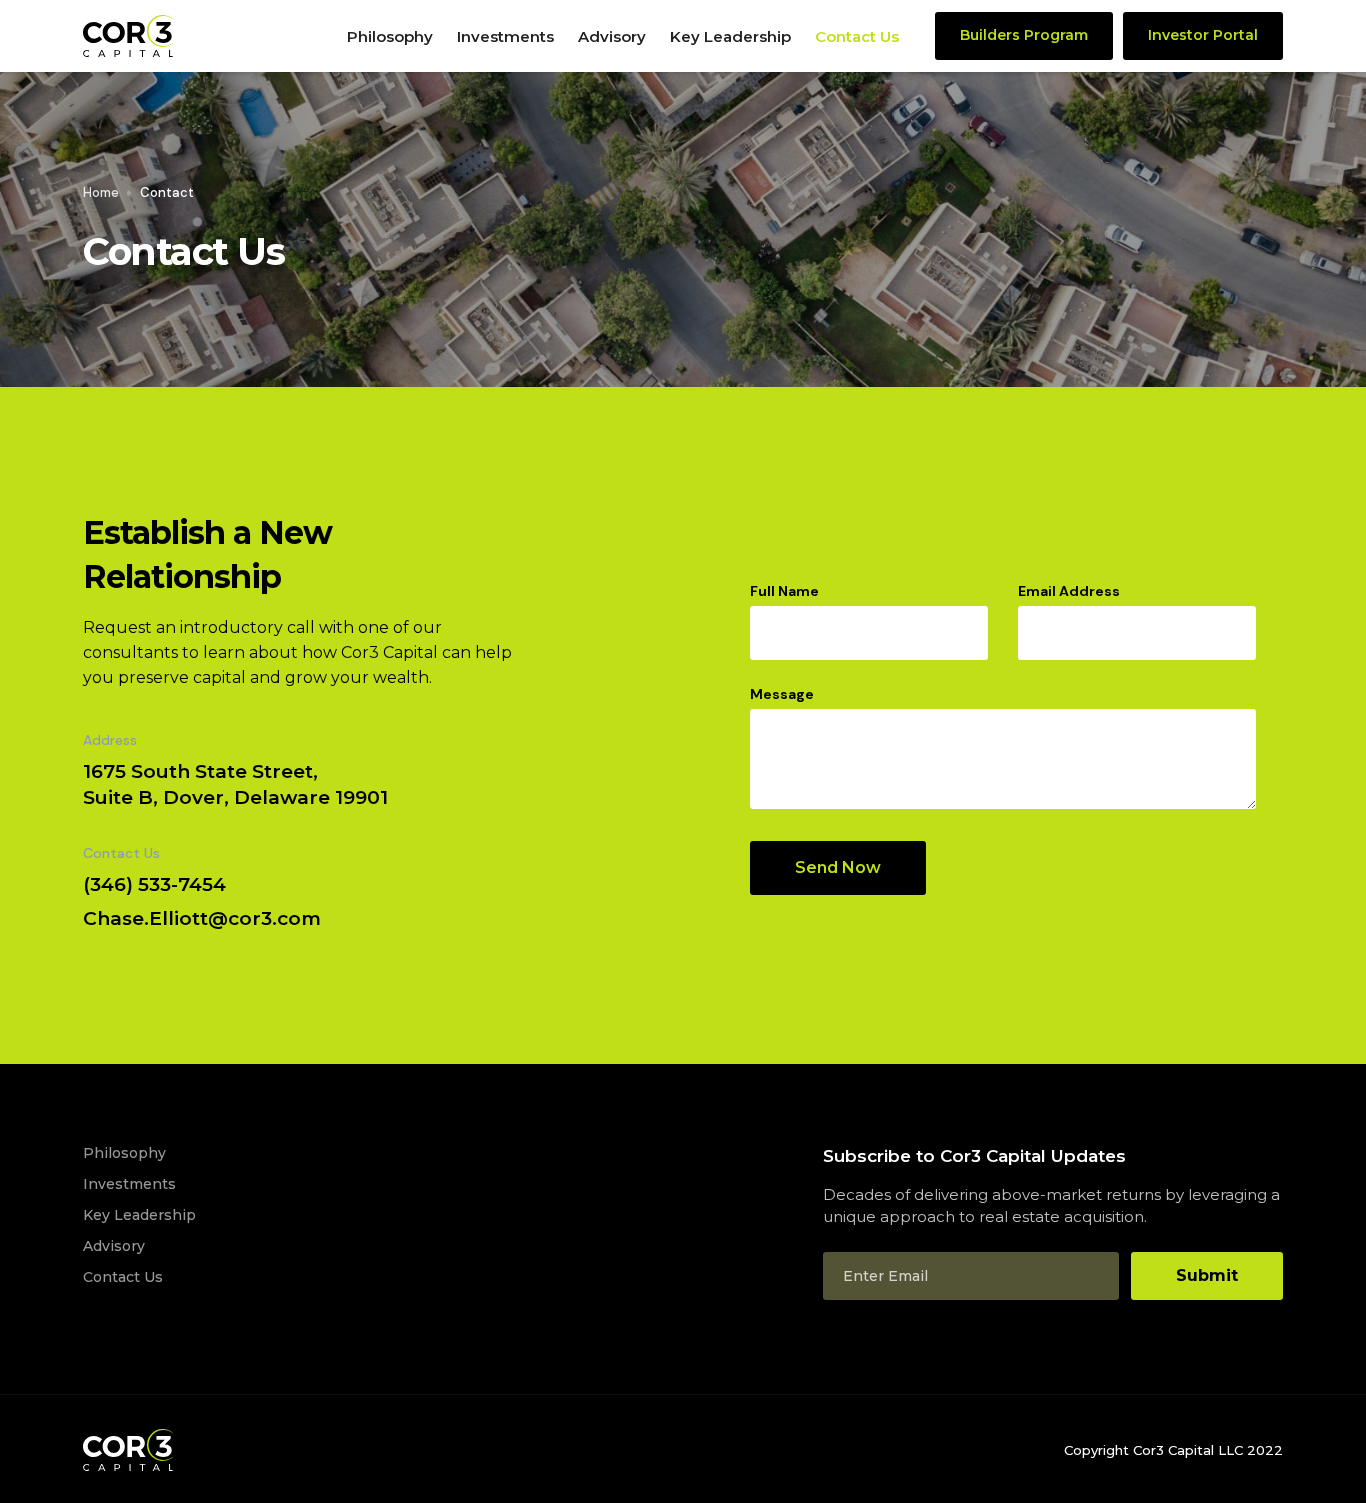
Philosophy (390, 36)
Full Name (784, 591)
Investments (505, 36)
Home (101, 192)
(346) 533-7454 (154, 884)
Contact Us (857, 36)
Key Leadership (730, 36)
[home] (209, 36)
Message (782, 694)
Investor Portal (1203, 35)
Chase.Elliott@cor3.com (202, 918)
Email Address (1069, 591)
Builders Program (1024, 35)
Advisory (612, 36)
